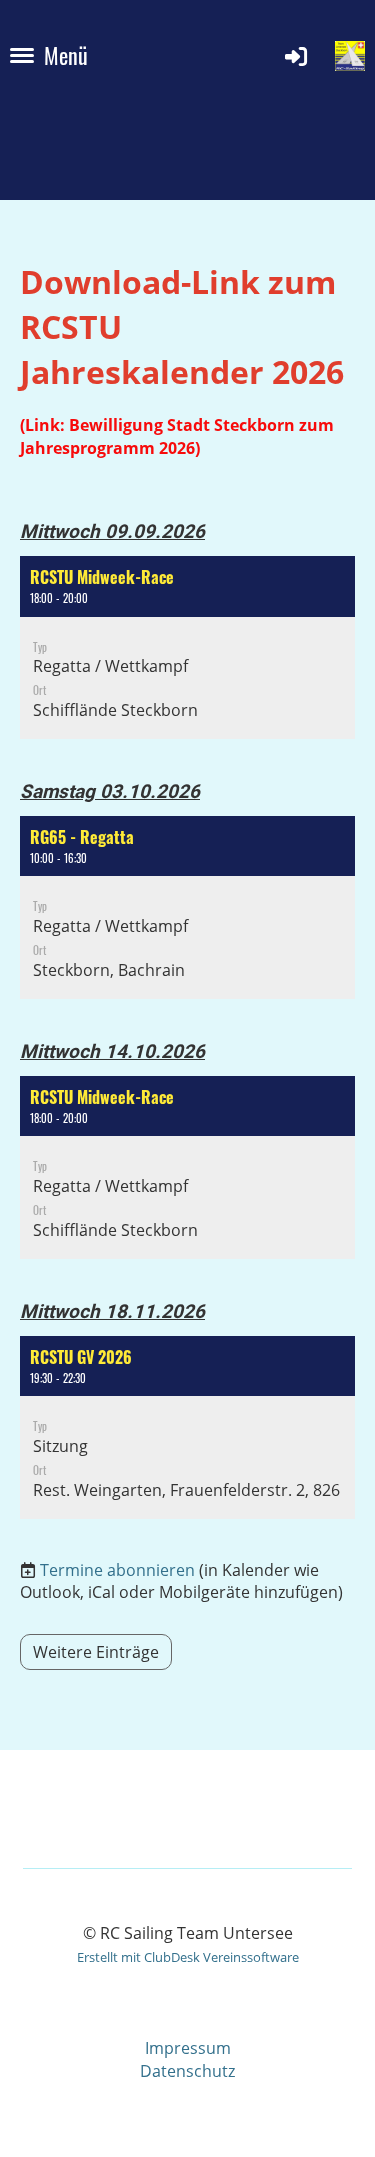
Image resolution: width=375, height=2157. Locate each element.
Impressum (188, 2048)
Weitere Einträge (96, 1652)
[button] (187, 647)
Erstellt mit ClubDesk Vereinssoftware (188, 1957)
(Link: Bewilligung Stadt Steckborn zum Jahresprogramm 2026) (177, 436)
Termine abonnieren (117, 1570)
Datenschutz (187, 2071)
